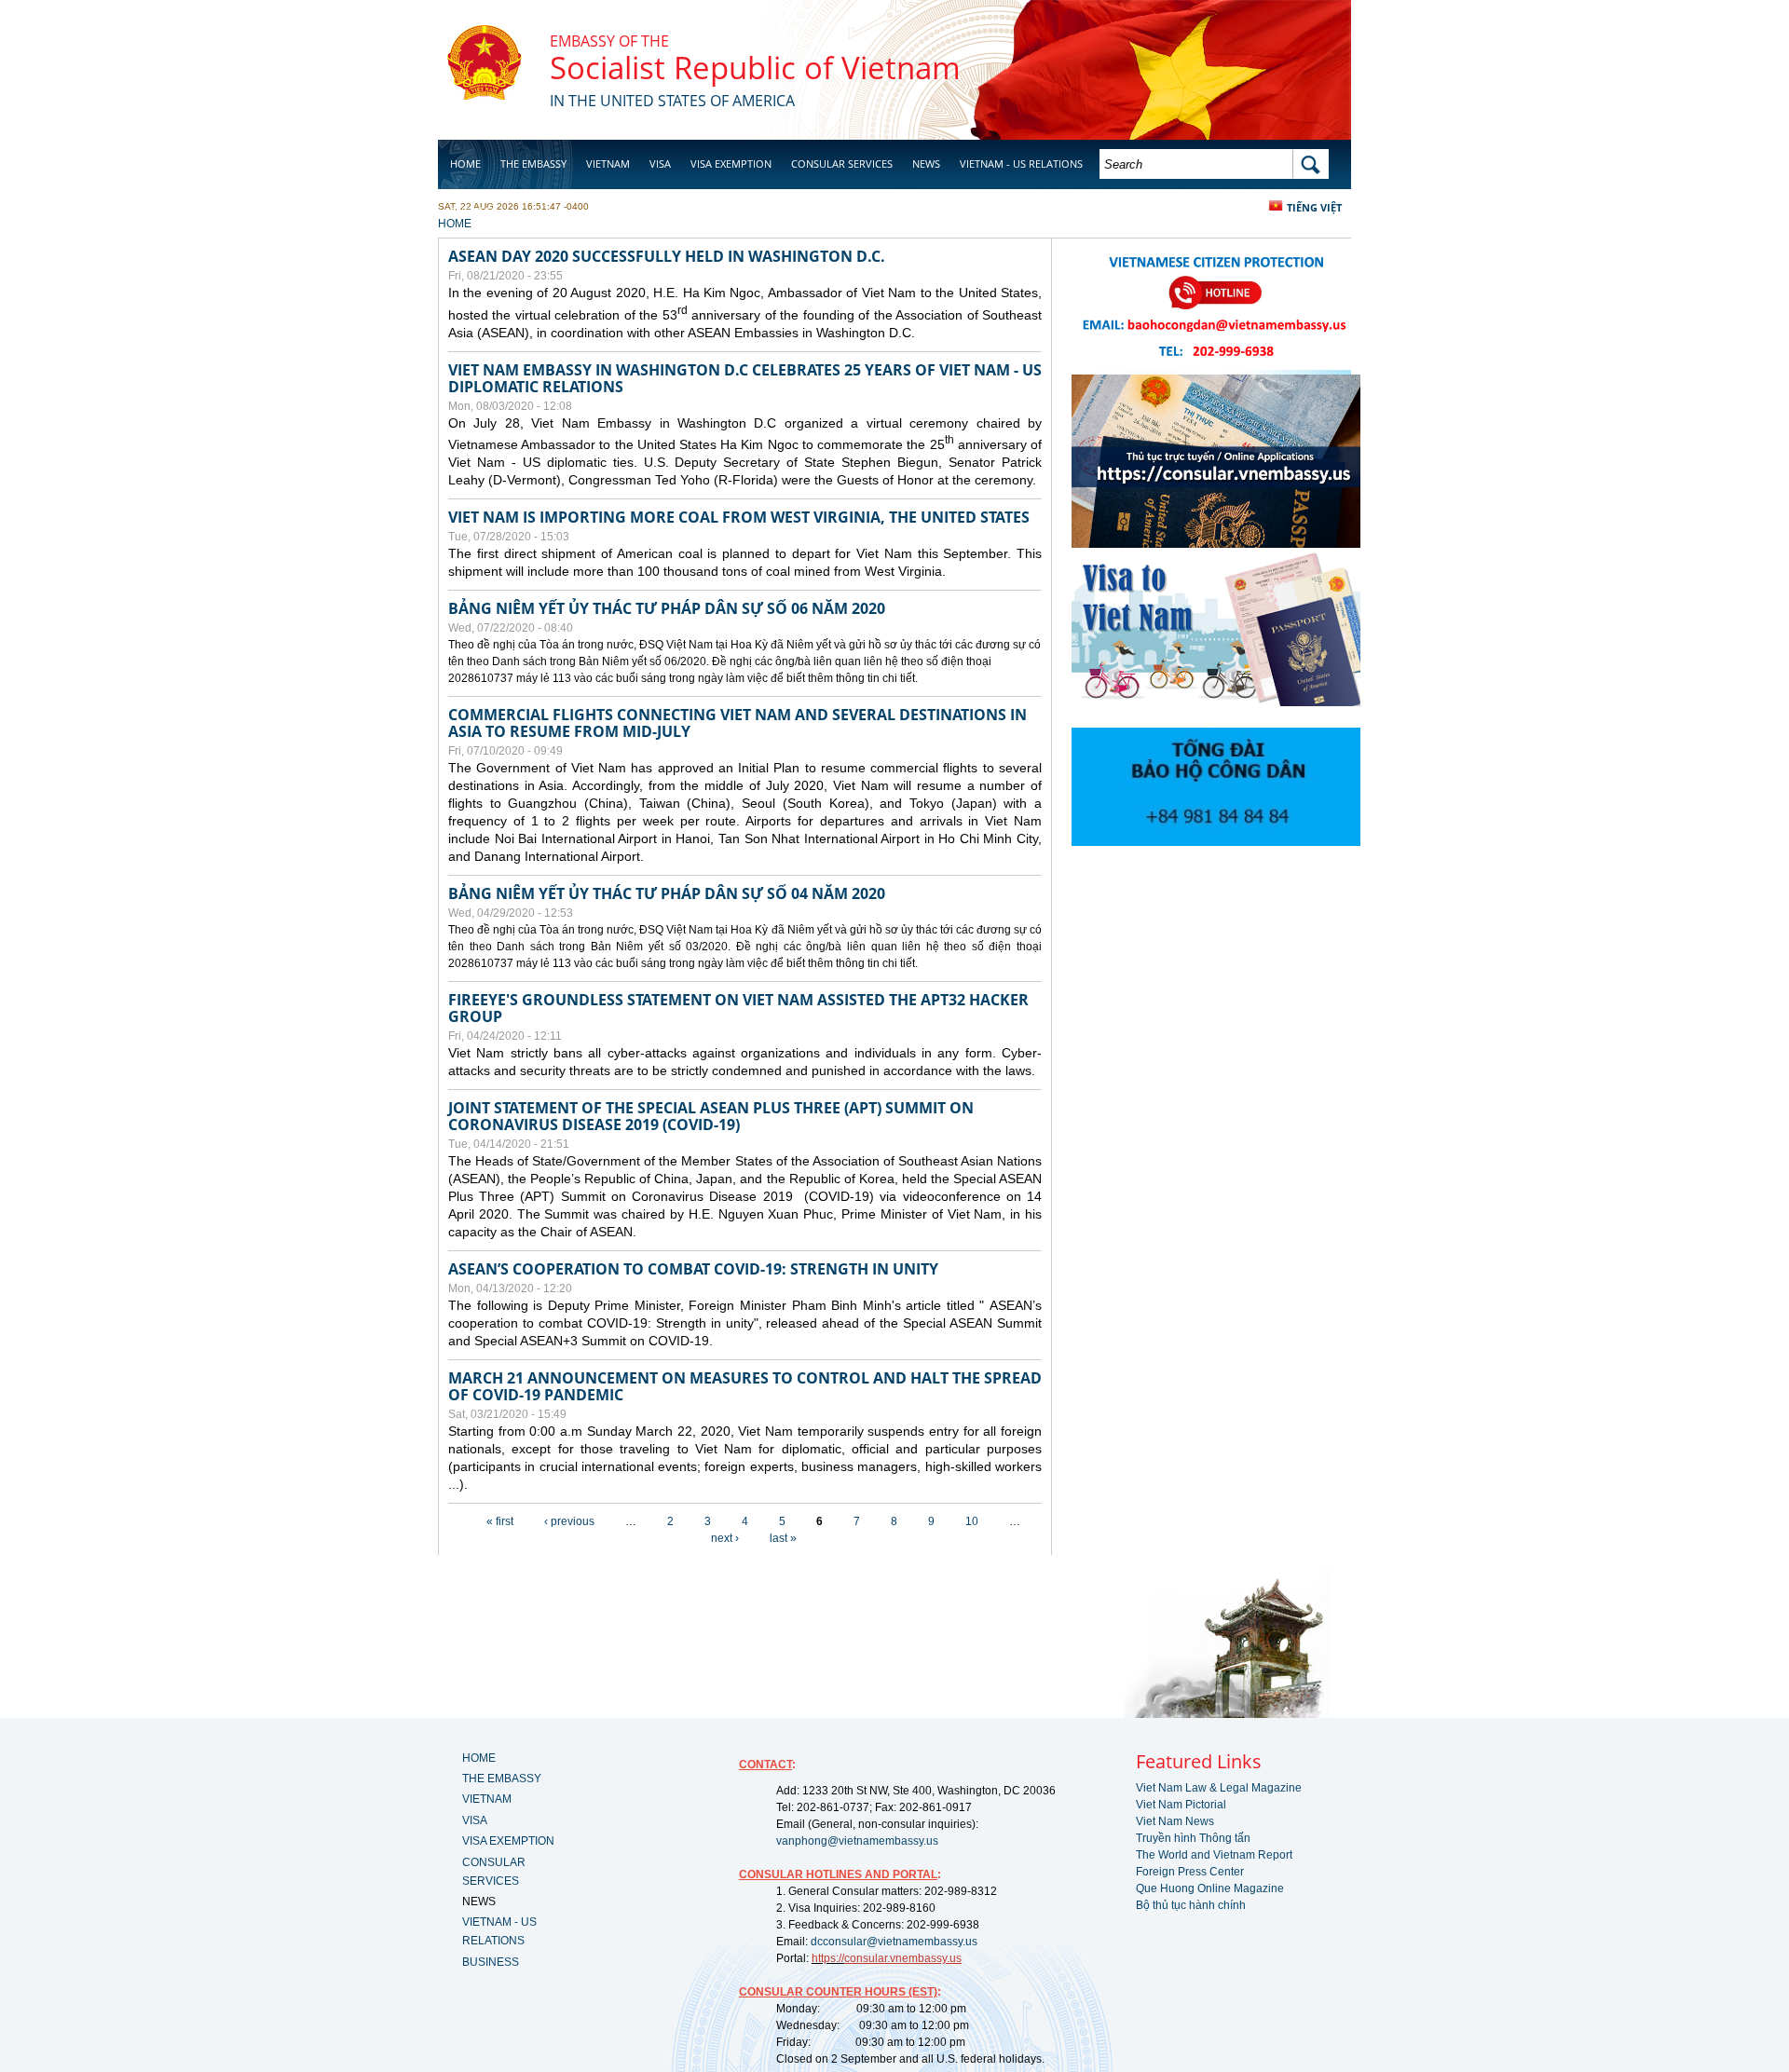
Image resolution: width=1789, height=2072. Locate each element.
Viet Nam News (1175, 1821)
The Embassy (533, 164)
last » (783, 1538)
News (926, 164)
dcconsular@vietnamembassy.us (894, 1942)
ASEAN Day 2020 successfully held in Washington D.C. (667, 256)
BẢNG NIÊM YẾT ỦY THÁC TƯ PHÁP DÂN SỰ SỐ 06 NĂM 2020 (667, 608)
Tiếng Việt (1314, 207)
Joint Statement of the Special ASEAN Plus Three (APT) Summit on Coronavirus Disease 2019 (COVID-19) (711, 1116)
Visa (660, 164)
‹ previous (569, 1521)
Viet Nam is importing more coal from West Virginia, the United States (739, 517)
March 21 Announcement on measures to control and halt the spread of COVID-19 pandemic (745, 1386)
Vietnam (608, 164)
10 (972, 1521)
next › (725, 1538)
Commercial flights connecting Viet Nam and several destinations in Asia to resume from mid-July (737, 723)
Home (465, 164)
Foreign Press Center (1190, 1872)
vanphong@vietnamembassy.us (857, 1841)
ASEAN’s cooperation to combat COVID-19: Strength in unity (693, 1269)
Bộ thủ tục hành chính (1191, 1905)
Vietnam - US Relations (1021, 164)
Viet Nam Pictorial (1181, 1805)
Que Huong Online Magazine (1210, 1888)
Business (473, 211)
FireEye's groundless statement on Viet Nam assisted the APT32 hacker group (738, 1008)
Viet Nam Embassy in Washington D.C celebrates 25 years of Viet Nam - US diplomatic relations (745, 378)
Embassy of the (609, 41)
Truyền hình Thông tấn (1193, 1838)
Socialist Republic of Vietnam (755, 68)
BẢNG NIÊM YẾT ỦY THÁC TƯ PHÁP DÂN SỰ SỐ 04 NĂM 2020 (667, 893)
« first (500, 1521)
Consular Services (842, 164)
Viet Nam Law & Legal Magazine (1219, 1788)
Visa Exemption (731, 164)
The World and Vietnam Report (1214, 1855)
